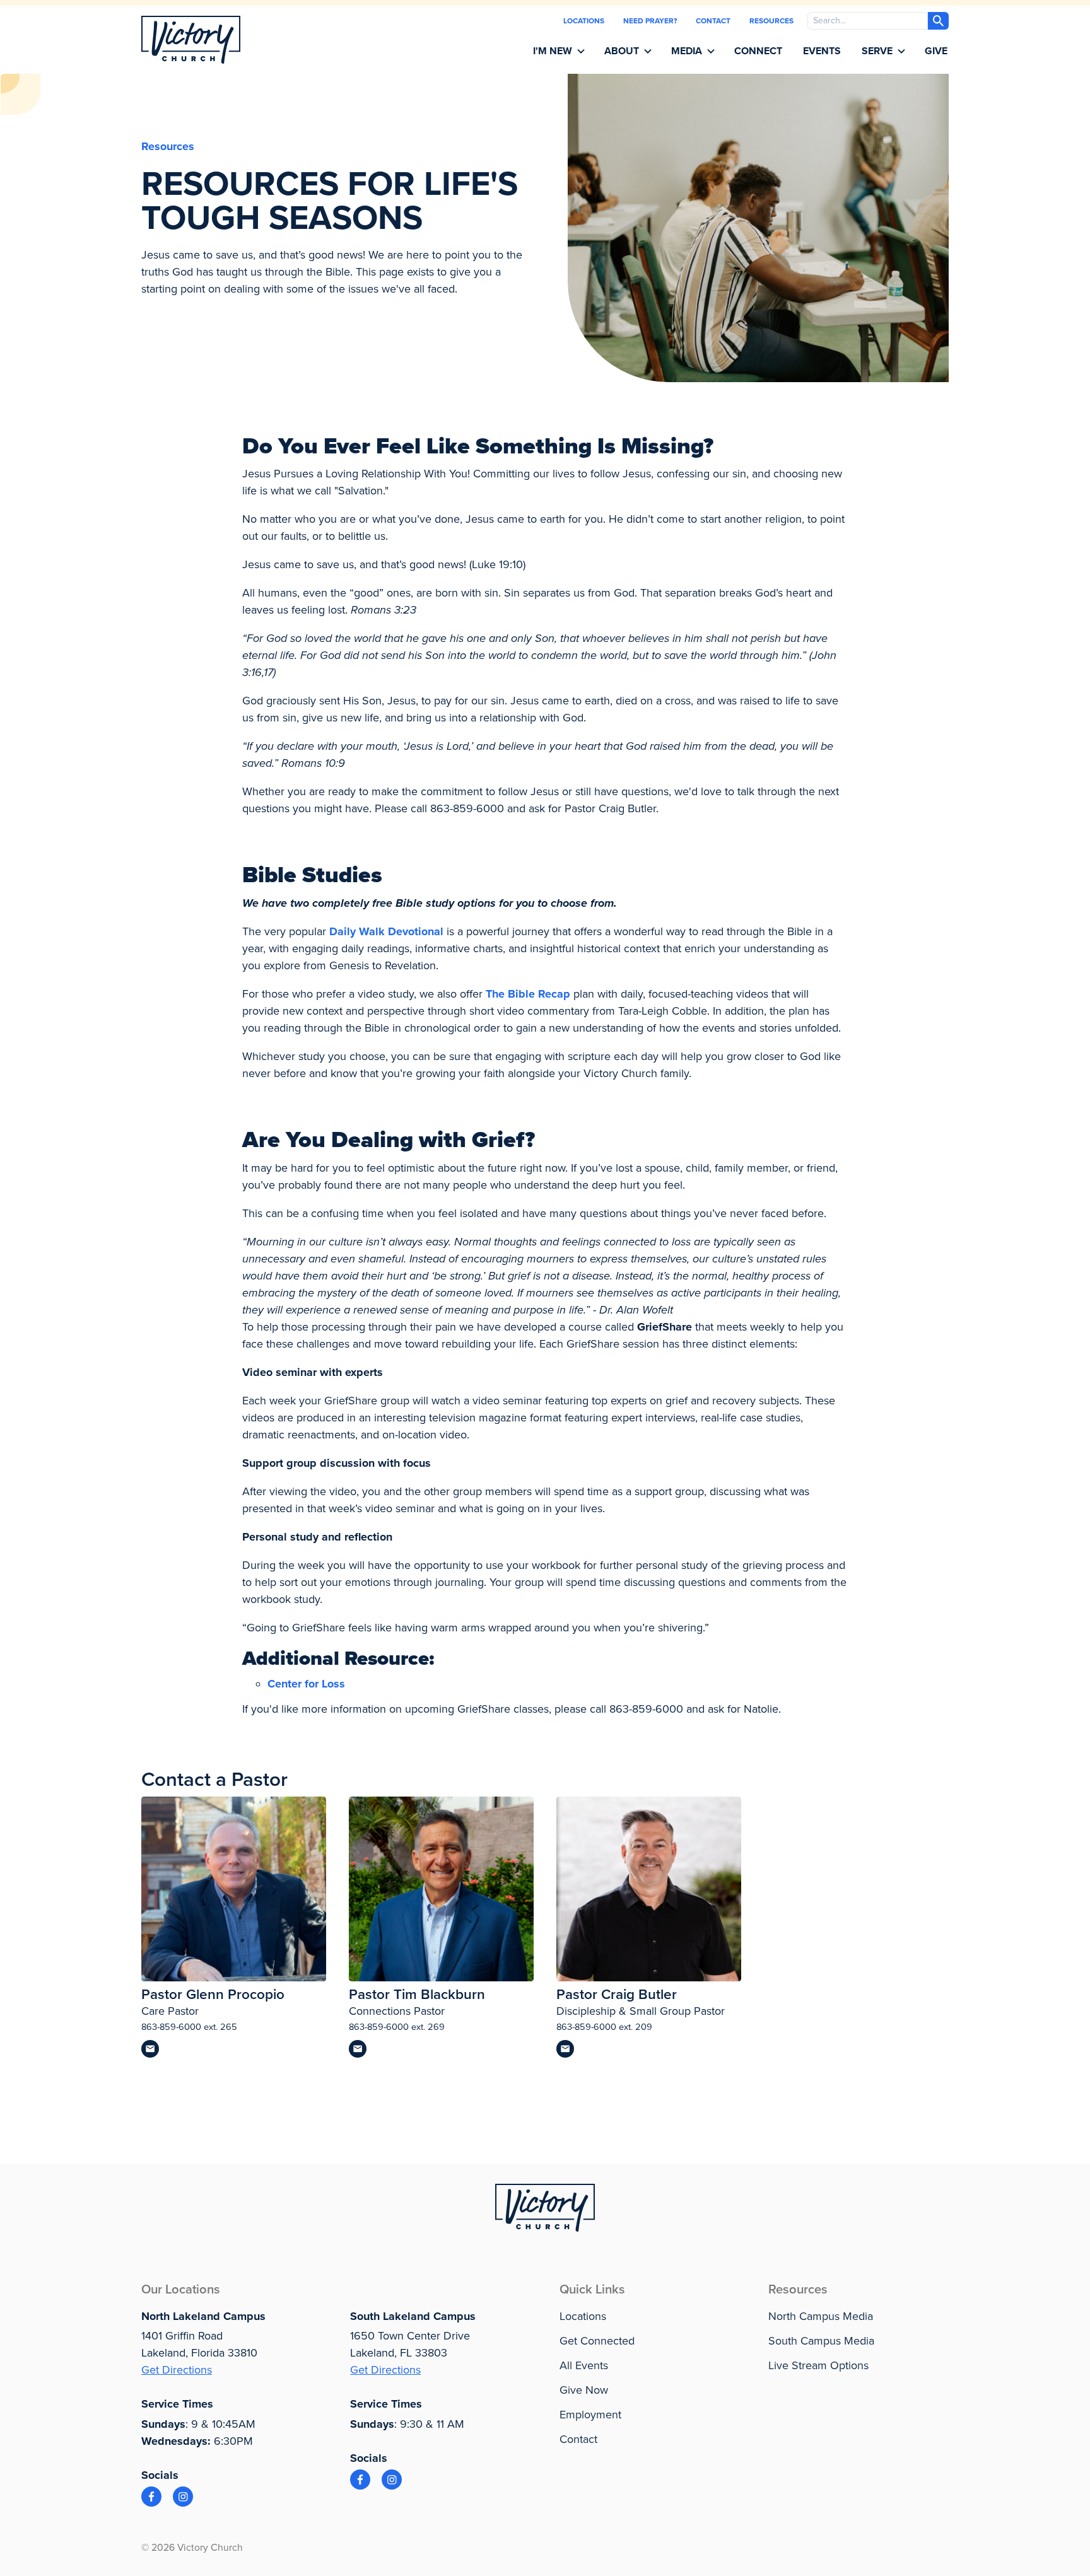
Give (936, 51)
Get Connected (597, 2341)
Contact (713, 21)
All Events (584, 2365)
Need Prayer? (650, 21)
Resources (771, 21)
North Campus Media (821, 2316)
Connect (758, 51)
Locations (584, 21)
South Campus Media (821, 2341)
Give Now (584, 2390)
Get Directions (177, 2370)
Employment (590, 2415)
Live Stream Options (818, 2365)
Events (822, 51)
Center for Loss (306, 1684)
